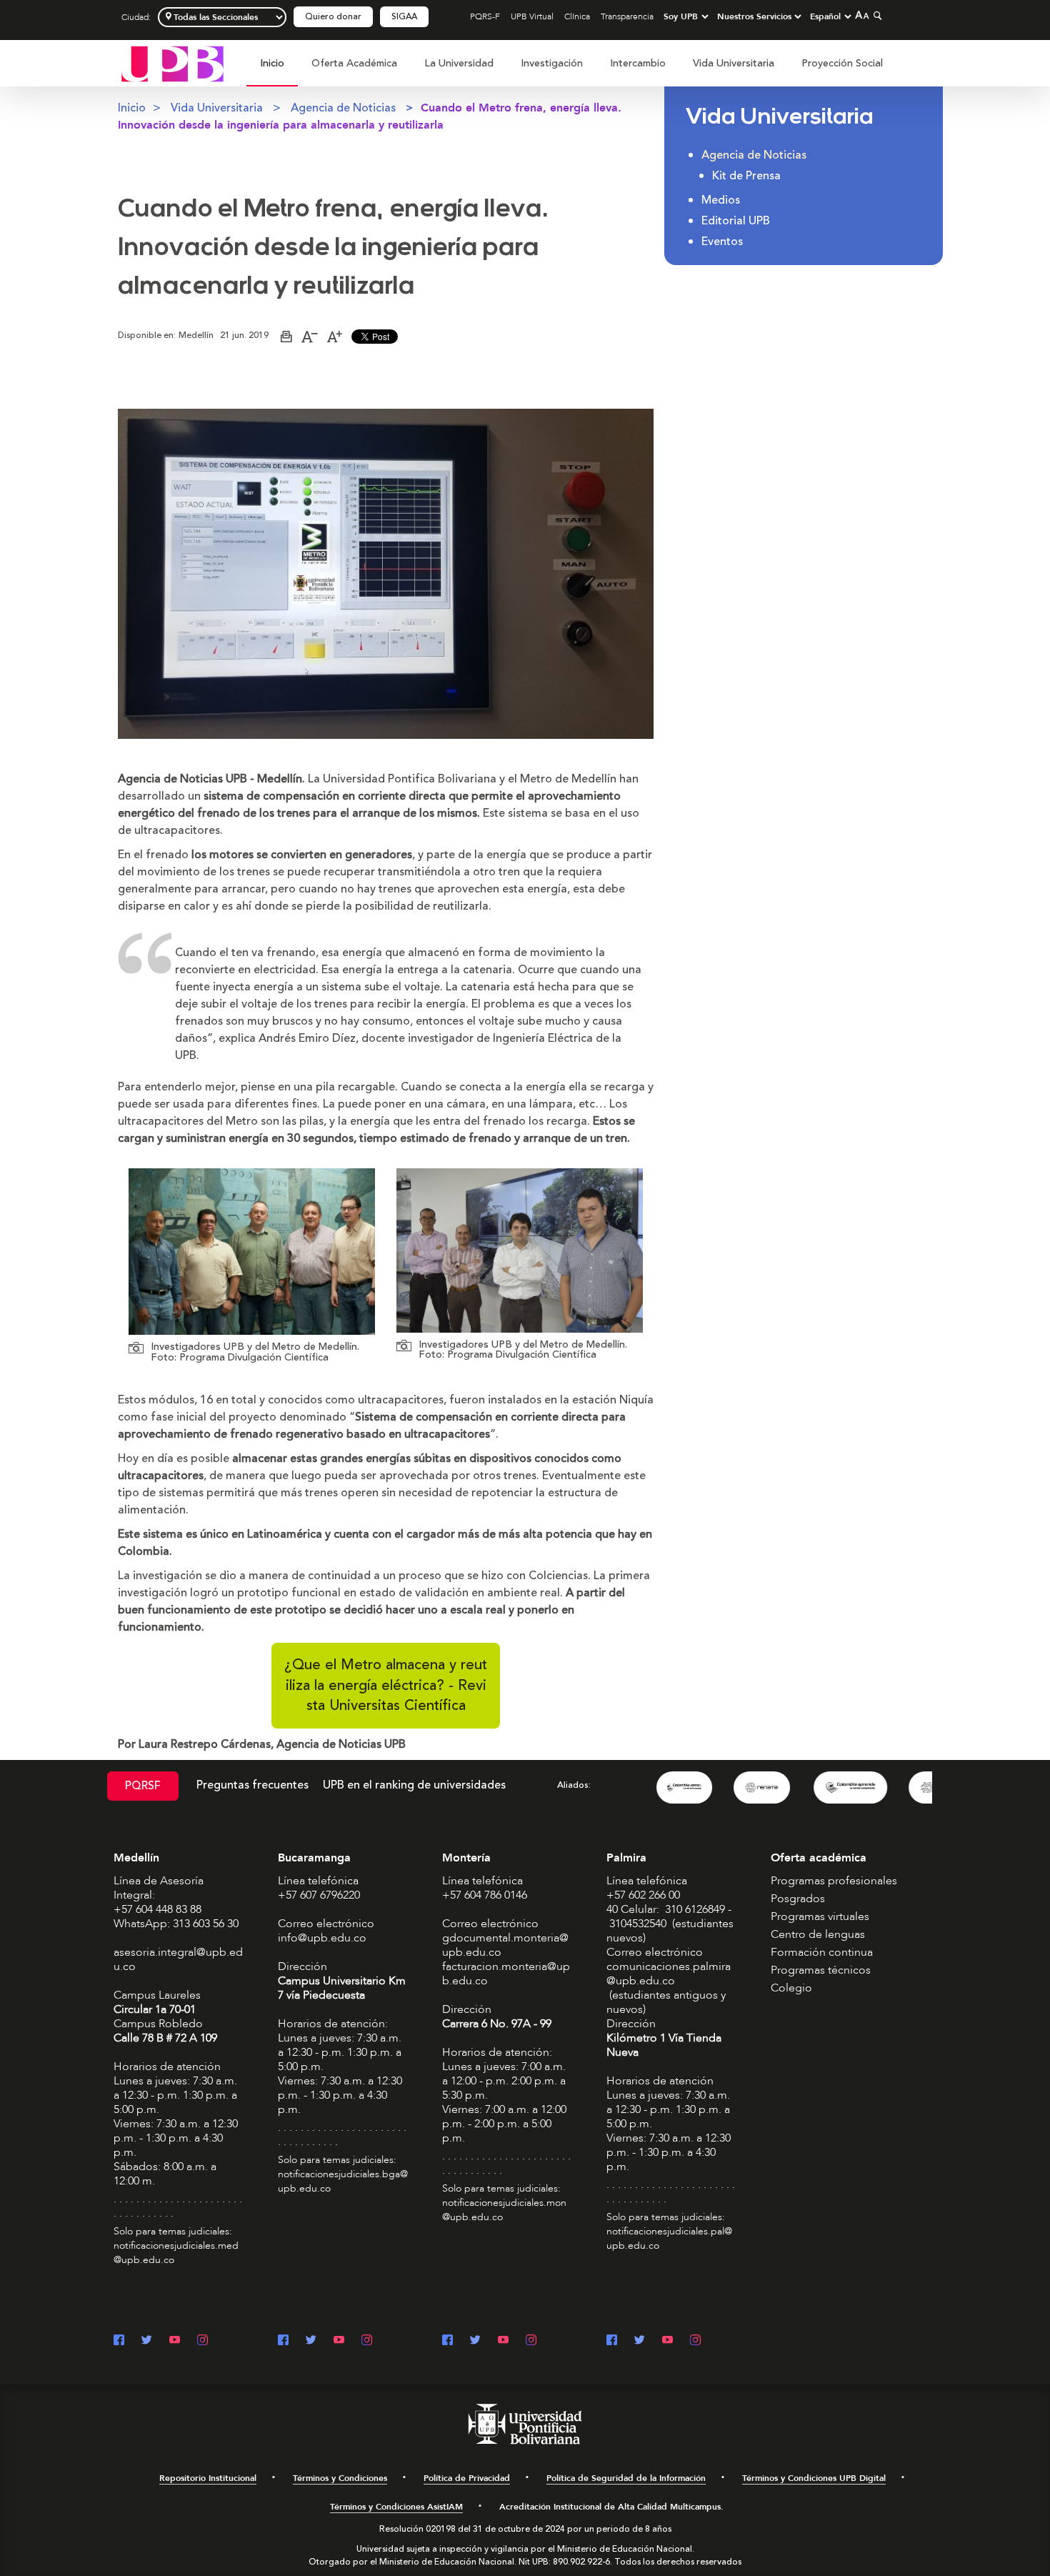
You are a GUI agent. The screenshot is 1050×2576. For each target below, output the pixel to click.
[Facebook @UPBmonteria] (447, 2341)
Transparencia (627, 16)
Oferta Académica (354, 63)
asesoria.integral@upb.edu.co (178, 1959)
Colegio (791, 1988)
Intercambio (638, 63)
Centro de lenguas (818, 1934)
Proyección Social (842, 63)
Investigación (552, 63)
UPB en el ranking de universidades (414, 1785)
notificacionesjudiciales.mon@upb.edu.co (504, 2210)
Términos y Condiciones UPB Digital (814, 2478)
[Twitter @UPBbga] (311, 2341)
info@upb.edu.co (322, 1938)
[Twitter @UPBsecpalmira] (640, 2341)
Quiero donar (333, 17)
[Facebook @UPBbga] (283, 2341)
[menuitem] (272, 71)
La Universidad (459, 63)
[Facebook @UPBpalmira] (612, 2341)
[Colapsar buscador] (876, 15)
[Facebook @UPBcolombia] (119, 2341)
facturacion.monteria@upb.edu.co (506, 1974)
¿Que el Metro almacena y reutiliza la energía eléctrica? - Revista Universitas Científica (386, 1685)
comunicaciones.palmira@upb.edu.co (669, 1974)
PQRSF (143, 1786)
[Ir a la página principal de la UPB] (172, 63)
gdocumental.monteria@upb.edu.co (505, 1945)
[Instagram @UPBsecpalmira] (695, 2341)
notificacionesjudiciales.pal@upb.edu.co (669, 2238)
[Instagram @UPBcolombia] (202, 2341)
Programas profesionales (834, 1881)
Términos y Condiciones (340, 2478)
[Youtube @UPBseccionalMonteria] (503, 2341)
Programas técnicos (821, 1970)
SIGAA (404, 17)
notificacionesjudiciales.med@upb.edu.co (176, 2253)
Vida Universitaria (734, 63)
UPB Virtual (532, 16)
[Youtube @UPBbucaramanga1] (339, 2341)
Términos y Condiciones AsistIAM (396, 2507)
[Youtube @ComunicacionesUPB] (175, 2341)
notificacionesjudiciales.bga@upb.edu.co (343, 2181)
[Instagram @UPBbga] (367, 2341)
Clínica (577, 16)
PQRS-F (485, 16)
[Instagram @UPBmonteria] (531, 2341)
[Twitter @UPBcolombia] (147, 2341)
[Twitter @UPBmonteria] (475, 2341)
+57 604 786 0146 (485, 1895)
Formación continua (822, 1952)
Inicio (272, 63)
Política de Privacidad (467, 2478)
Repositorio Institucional (208, 2478)
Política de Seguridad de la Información (626, 2478)
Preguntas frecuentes (252, 1785)
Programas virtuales (820, 1916)
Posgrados (798, 1899)
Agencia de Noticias (343, 108)
